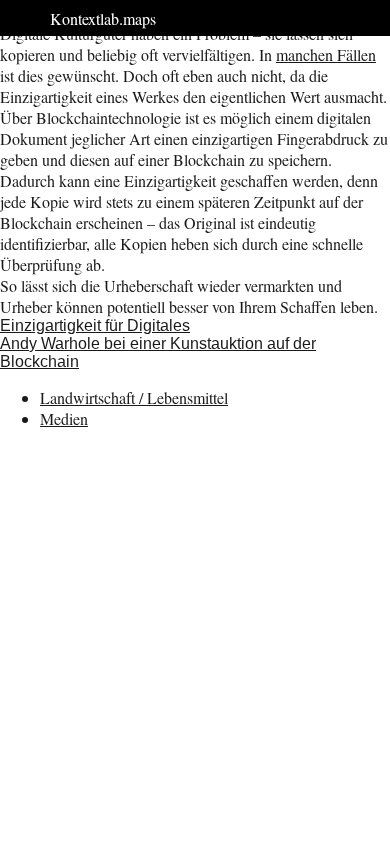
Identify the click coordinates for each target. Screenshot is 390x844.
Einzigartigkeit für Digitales (95, 325)
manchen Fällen (326, 54)
